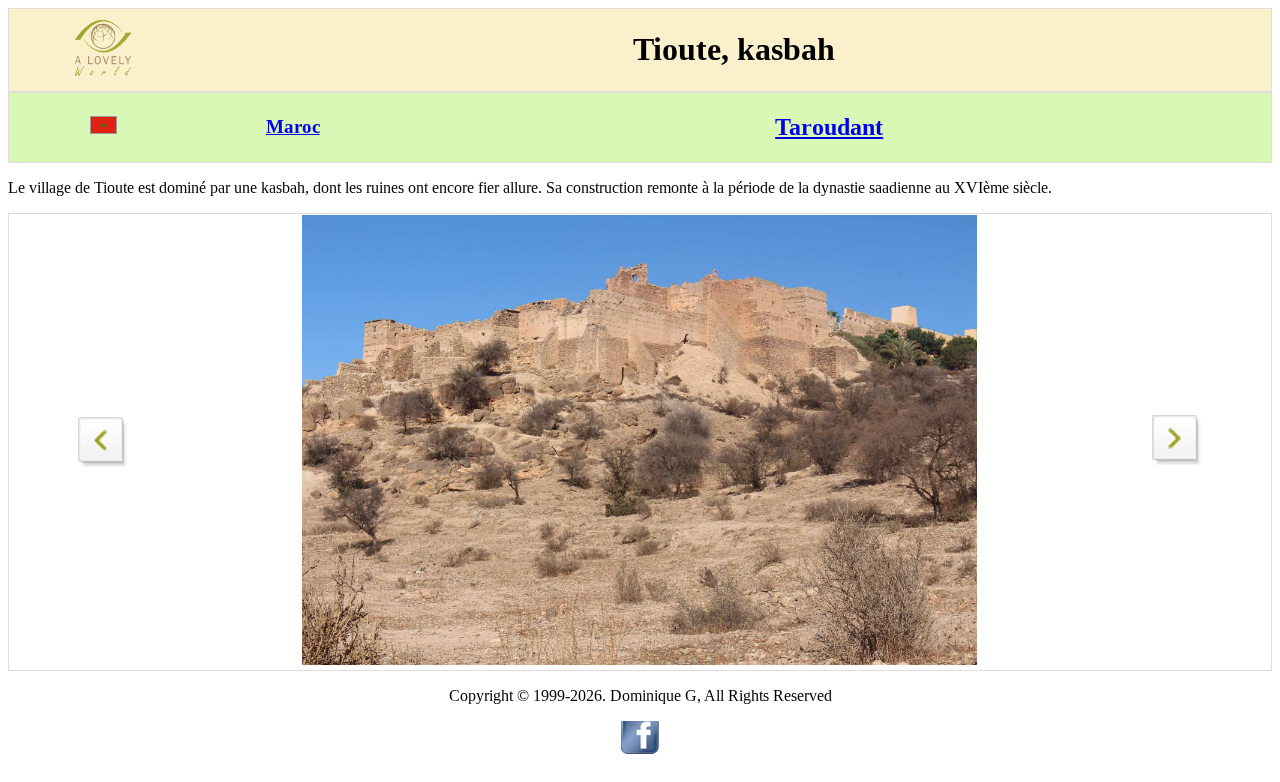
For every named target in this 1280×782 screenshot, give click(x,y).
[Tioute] (103, 436)
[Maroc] (103, 128)
